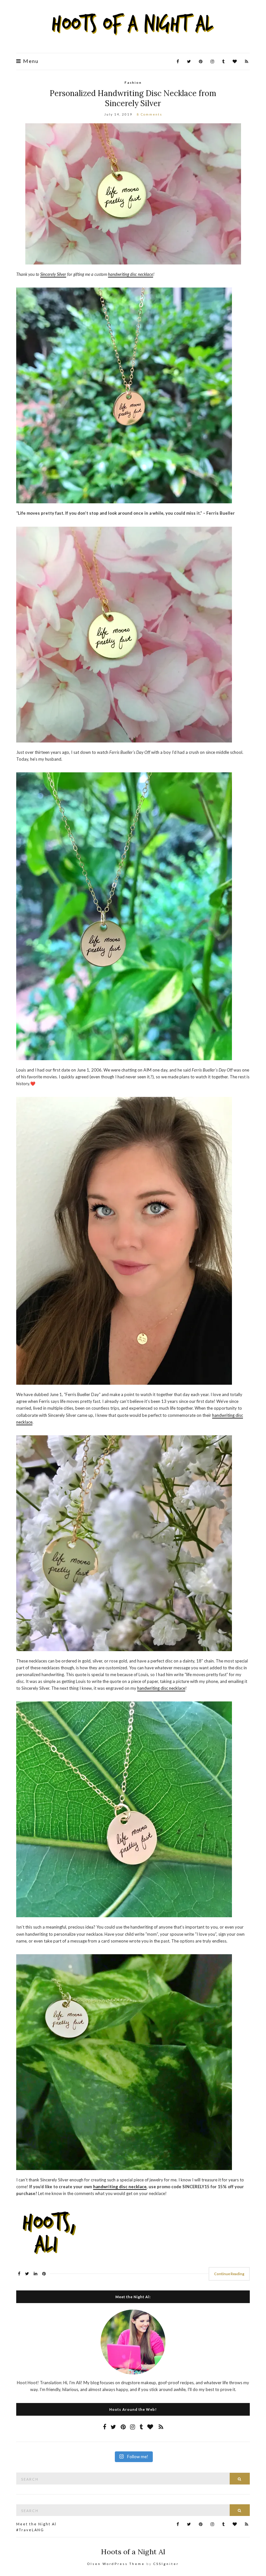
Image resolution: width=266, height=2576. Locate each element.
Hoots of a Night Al (133, 2552)
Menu (30, 61)
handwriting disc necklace (161, 1688)
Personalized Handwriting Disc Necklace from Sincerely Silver (133, 98)
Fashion (133, 82)
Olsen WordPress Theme (116, 2564)
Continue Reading (229, 2274)
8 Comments (150, 114)
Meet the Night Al (36, 2524)
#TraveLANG (30, 2530)
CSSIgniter (166, 2564)
